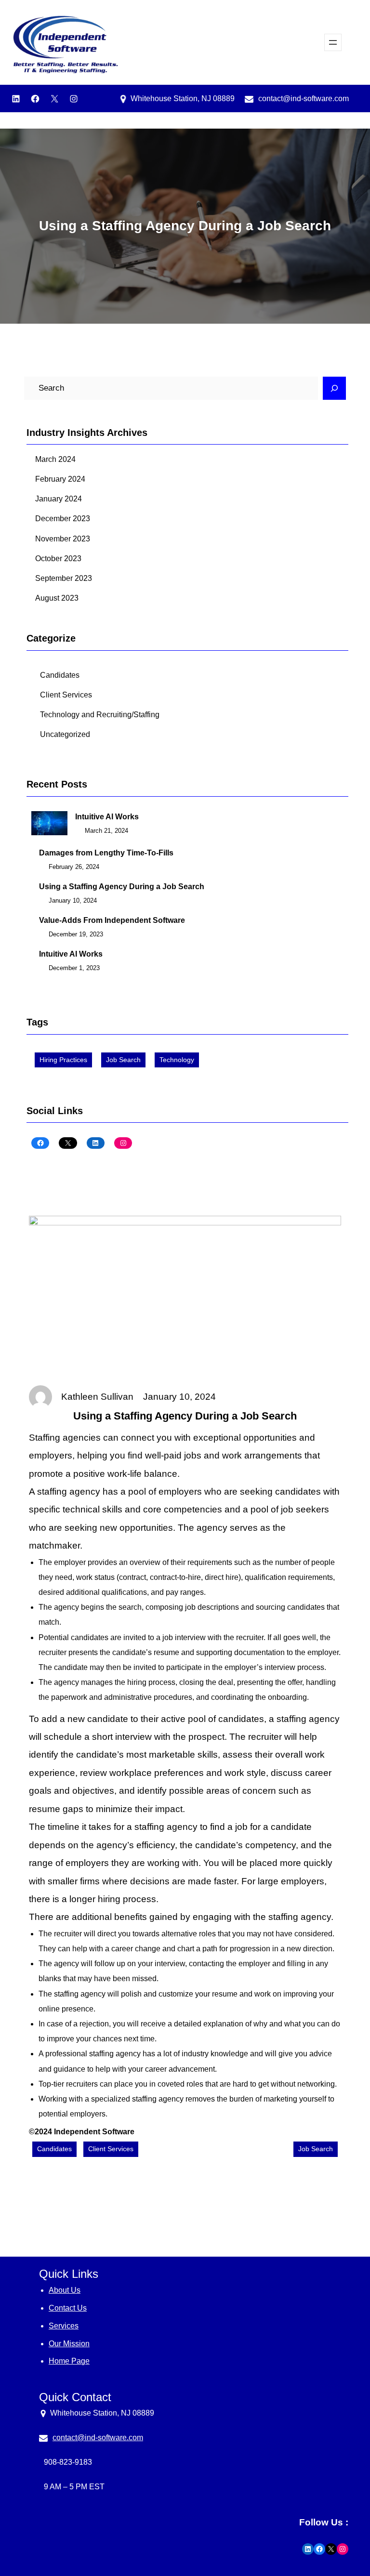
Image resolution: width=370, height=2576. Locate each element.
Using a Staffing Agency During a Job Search (122, 887)
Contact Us (68, 2308)
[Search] (334, 388)
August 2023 (57, 598)
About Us (65, 2290)
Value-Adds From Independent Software (112, 920)
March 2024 (55, 459)
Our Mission (69, 2344)
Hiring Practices (63, 1060)
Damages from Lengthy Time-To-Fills (106, 853)
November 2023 (63, 539)
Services (64, 2326)
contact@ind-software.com (304, 99)
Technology (177, 1060)
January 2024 (59, 499)
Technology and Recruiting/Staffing (100, 715)
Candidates (60, 675)
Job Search (123, 1060)
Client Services (66, 695)
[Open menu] (333, 42)
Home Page (69, 2361)
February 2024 (60, 479)
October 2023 (58, 559)
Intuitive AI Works (107, 817)
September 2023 (64, 578)
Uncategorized (65, 734)
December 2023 (63, 519)
